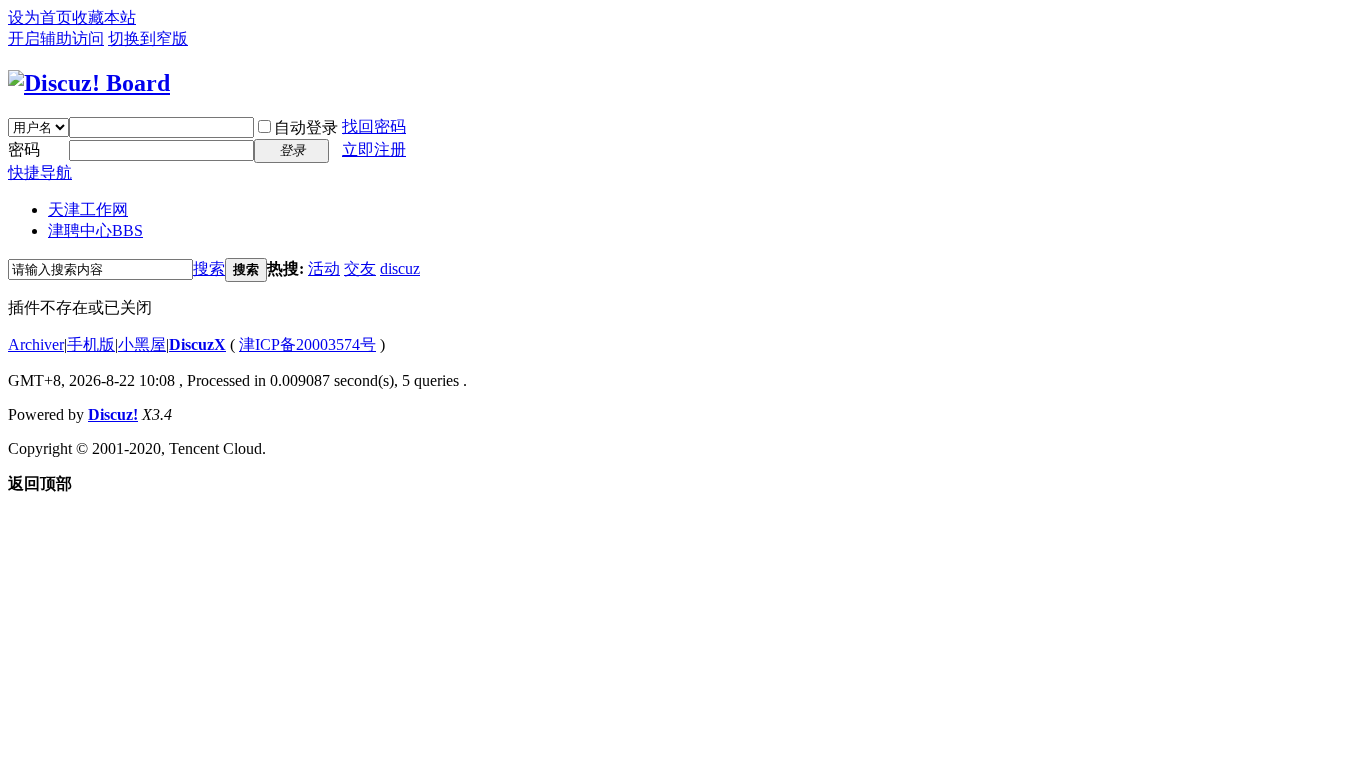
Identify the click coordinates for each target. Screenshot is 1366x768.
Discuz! (113, 414)
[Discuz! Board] (89, 83)
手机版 (91, 344)
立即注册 (374, 149)
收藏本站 (104, 17)
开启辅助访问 (56, 38)
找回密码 (374, 126)
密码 (24, 149)
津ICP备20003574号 (307, 344)
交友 (360, 268)
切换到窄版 (148, 38)
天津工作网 (88, 209)
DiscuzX (197, 344)
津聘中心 (95, 230)
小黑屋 (142, 344)
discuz (400, 268)
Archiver (36, 344)
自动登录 (306, 127)
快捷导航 (40, 172)
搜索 (209, 268)
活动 (324, 268)
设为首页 (40, 17)
